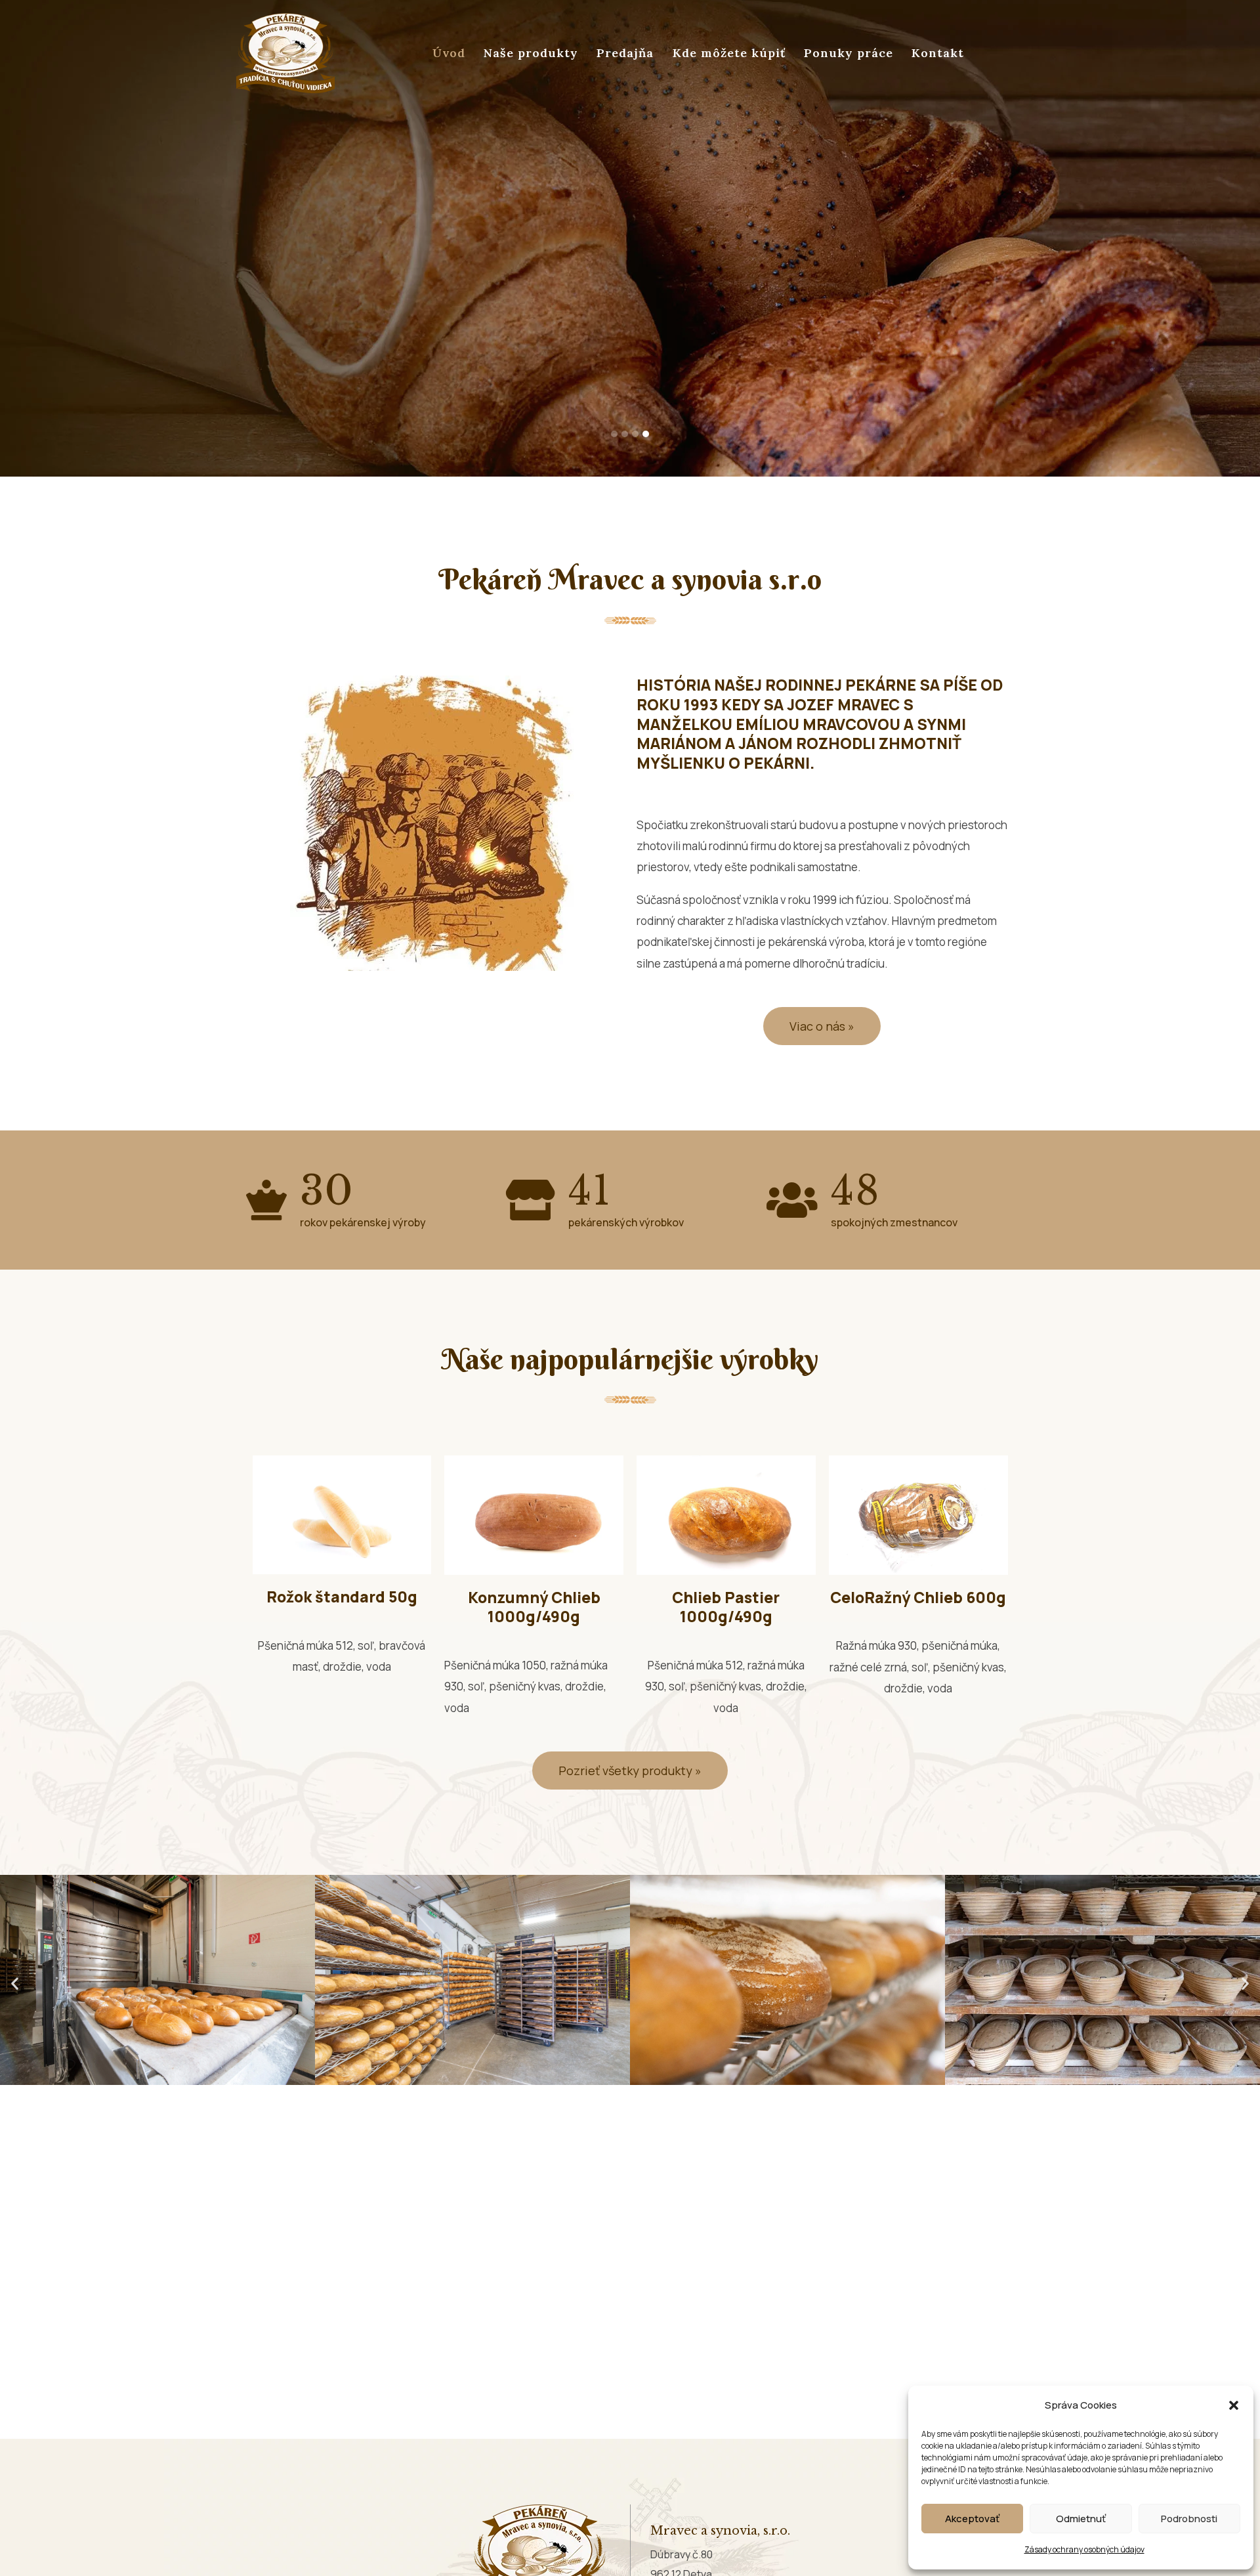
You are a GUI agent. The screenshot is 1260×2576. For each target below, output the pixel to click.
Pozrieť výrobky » (311, 369)
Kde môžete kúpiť (729, 53)
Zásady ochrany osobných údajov (1084, 2549)
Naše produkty (531, 53)
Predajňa (625, 53)
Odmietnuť (1081, 2519)
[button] (1234, 2405)
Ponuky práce (849, 53)
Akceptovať (972, 2519)
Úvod (449, 53)
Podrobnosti (1189, 2519)
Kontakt (938, 53)
